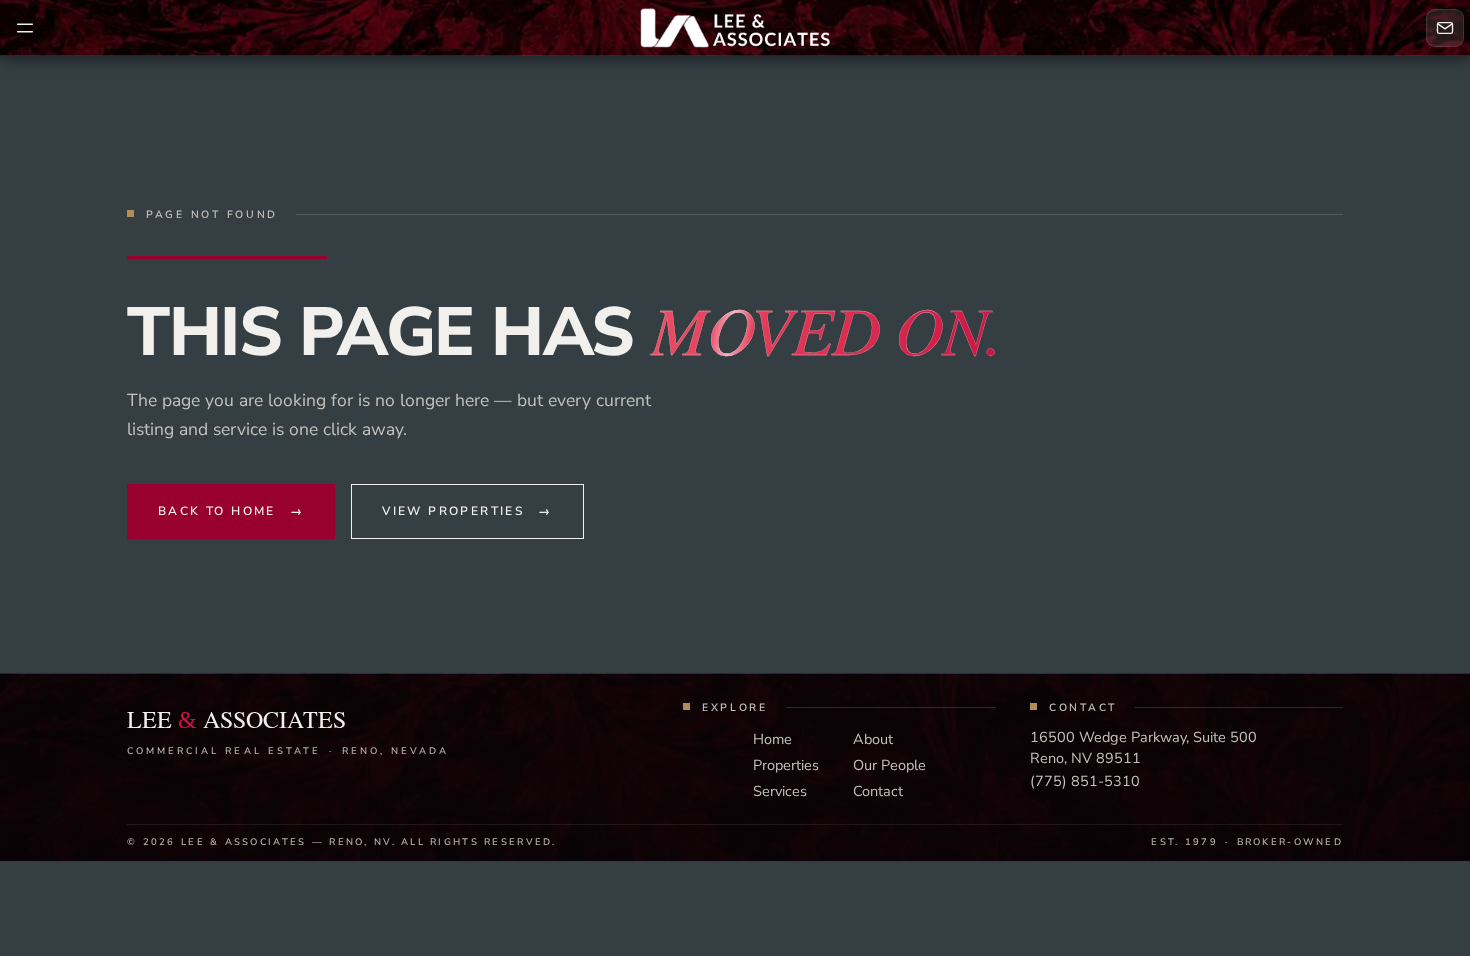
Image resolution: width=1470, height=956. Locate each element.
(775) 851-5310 (1085, 781)
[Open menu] (25, 28)
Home (772, 739)
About (873, 739)
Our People (889, 765)
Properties (786, 765)
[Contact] (1445, 28)
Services (780, 791)
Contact (878, 791)
